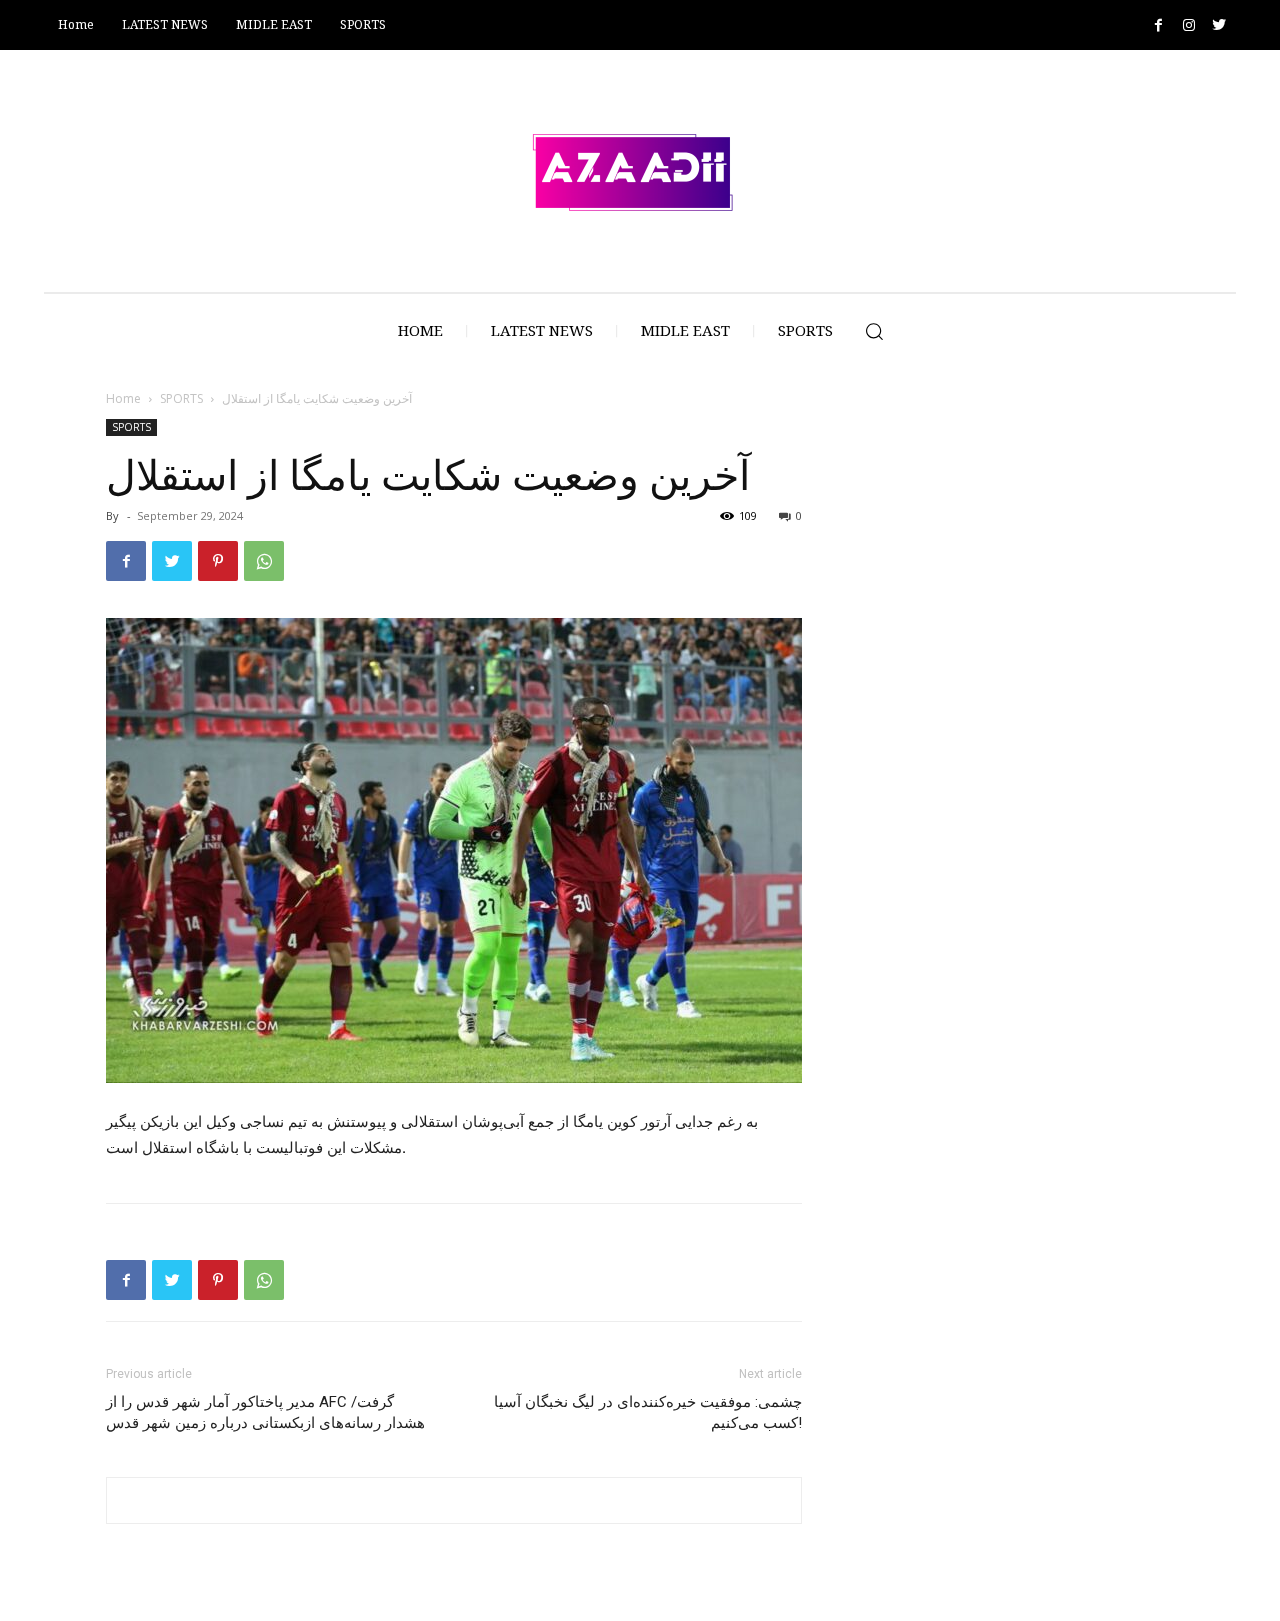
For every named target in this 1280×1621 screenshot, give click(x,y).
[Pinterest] (218, 561)
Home (123, 398)
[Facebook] (1158, 25)
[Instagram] (1188, 25)
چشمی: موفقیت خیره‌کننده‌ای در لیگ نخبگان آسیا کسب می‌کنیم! (648, 1412)
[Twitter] (1218, 25)
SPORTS (181, 398)
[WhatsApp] (264, 561)
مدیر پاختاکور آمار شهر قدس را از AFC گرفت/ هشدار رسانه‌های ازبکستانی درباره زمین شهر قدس (265, 1412)
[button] (874, 331)
